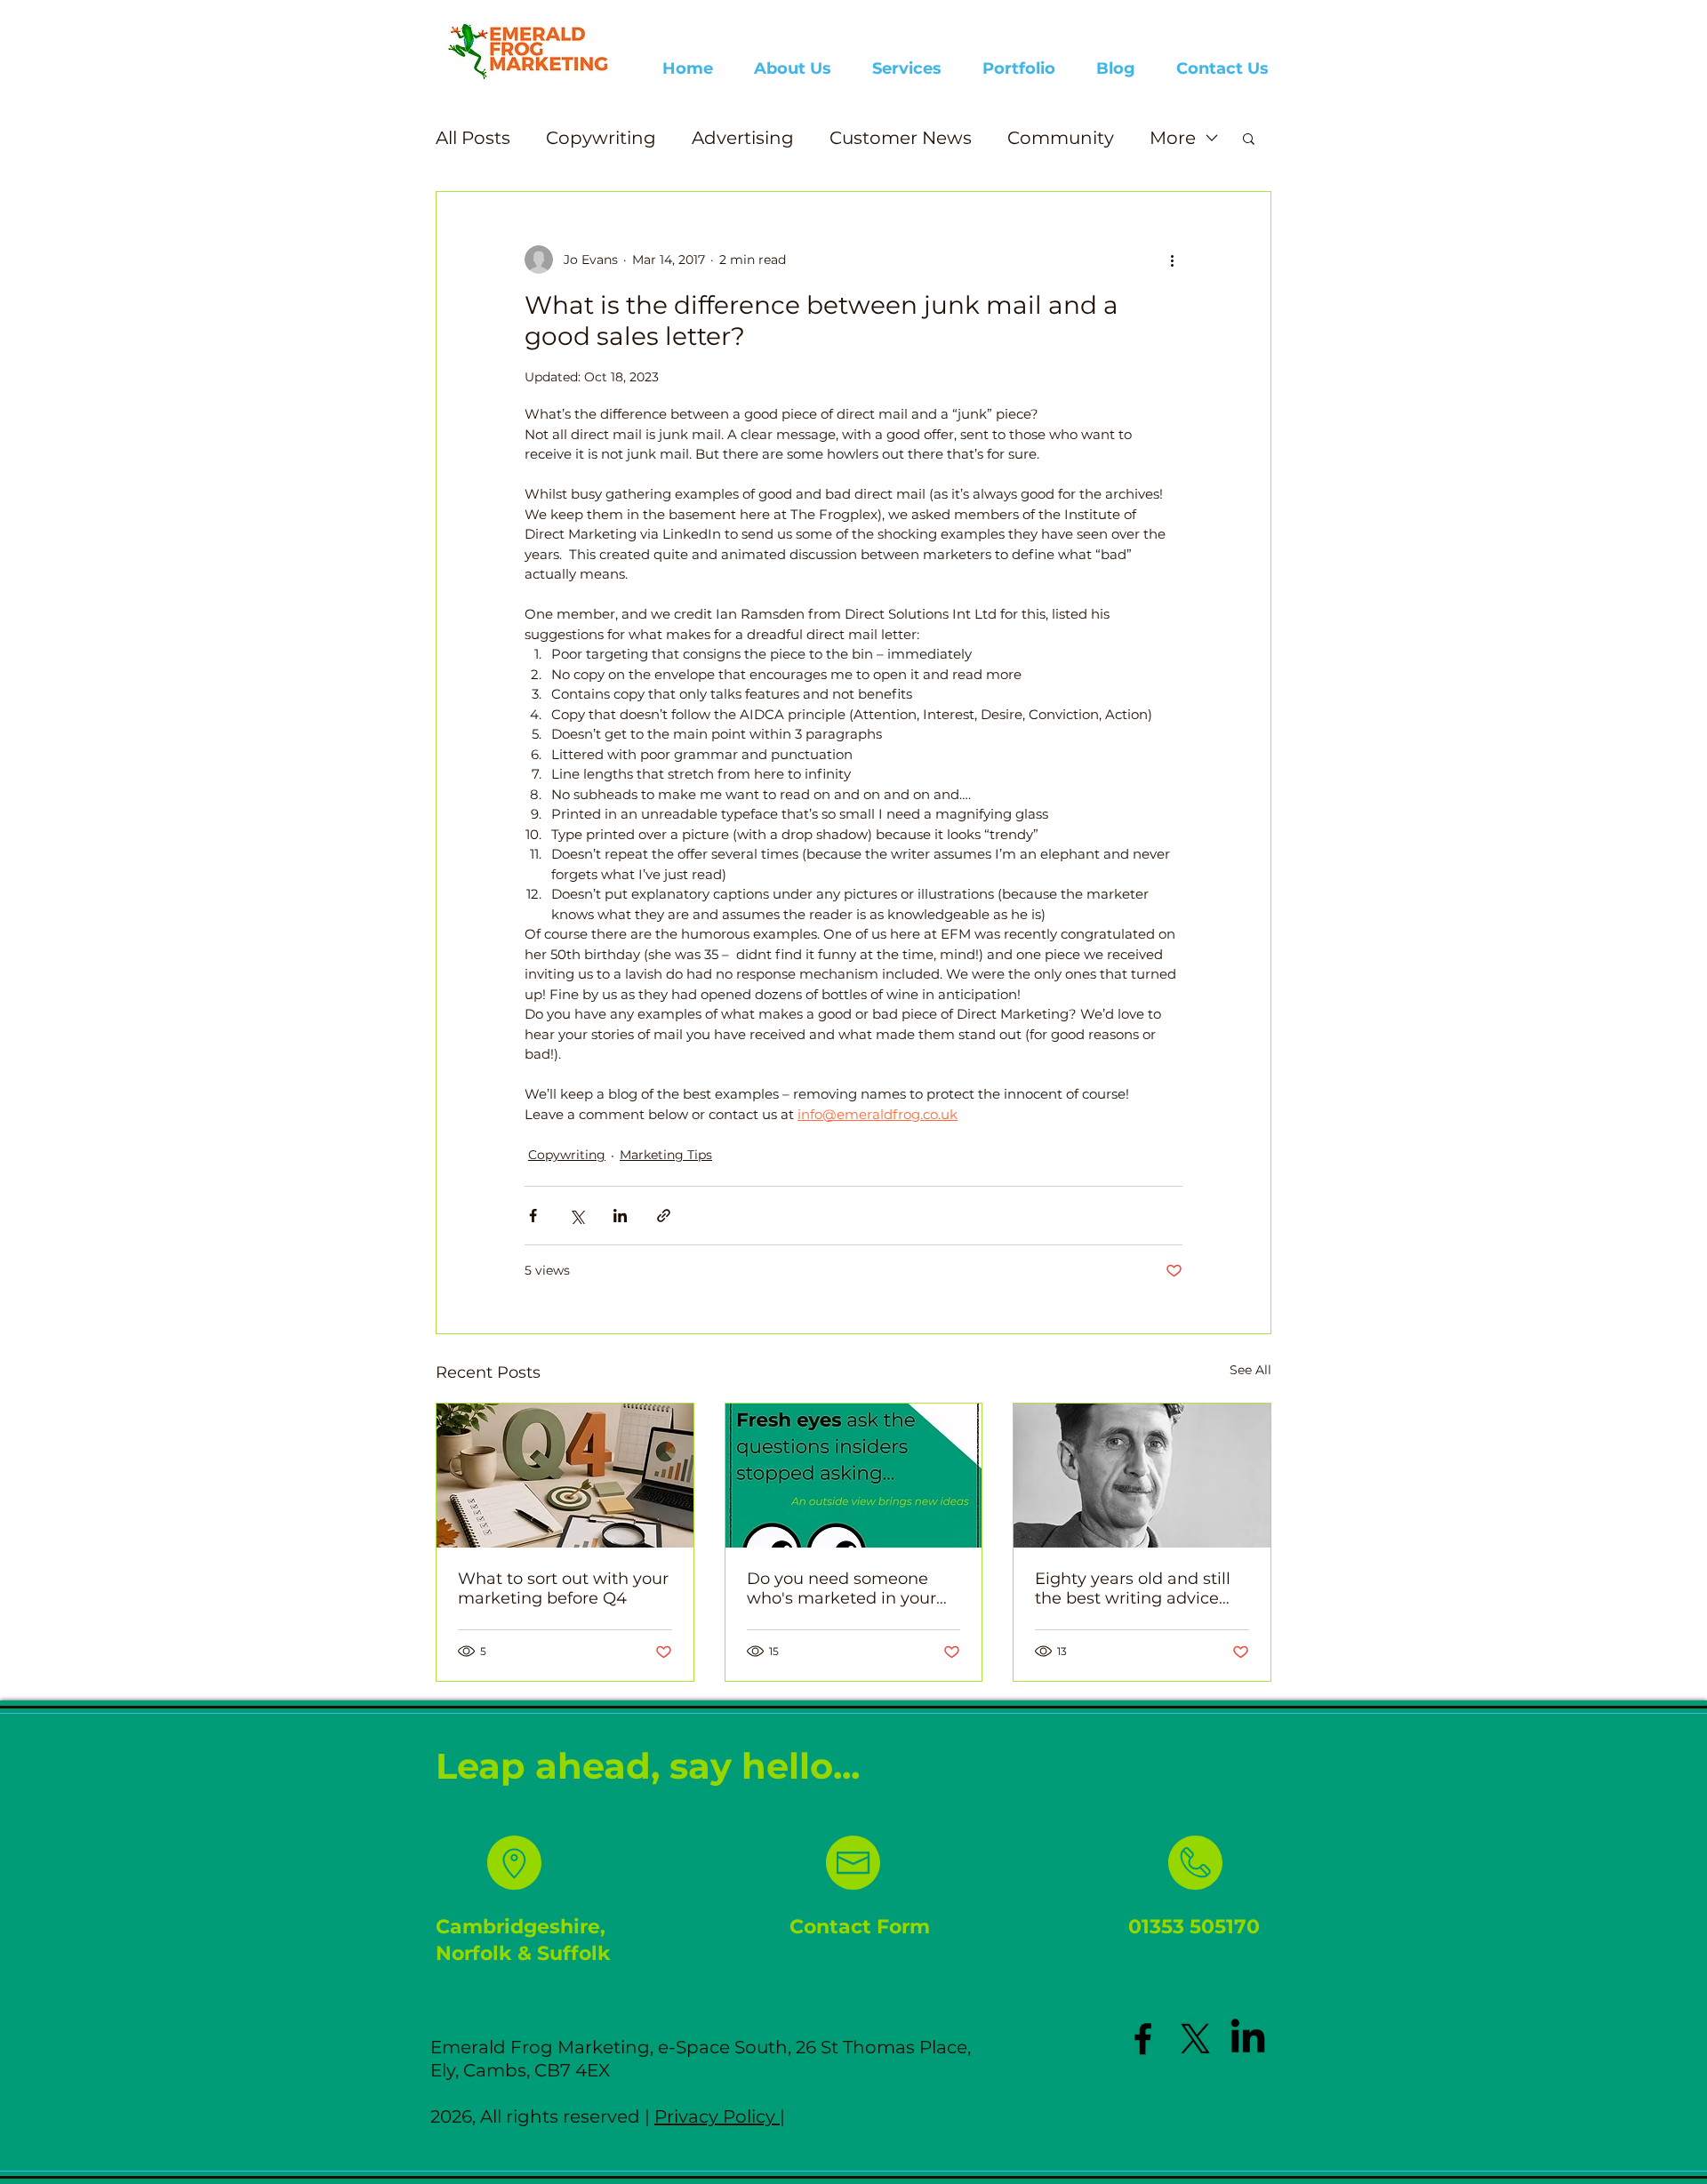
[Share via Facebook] (533, 1216)
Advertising (743, 138)
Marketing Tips (666, 1155)
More (1173, 138)
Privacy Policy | (720, 2116)
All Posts (473, 138)
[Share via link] (664, 1216)
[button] (1249, 138)
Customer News (901, 138)
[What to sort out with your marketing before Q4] (565, 1476)
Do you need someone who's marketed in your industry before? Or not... (845, 1588)
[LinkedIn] (1248, 2039)
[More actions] (1172, 260)
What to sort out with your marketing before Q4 (563, 1588)
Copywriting (601, 138)
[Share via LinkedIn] (620, 1216)
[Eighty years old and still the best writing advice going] (1142, 1476)
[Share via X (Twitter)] (577, 1216)
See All (1250, 1370)
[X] (1195, 2039)
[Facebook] (1143, 2039)
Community (1061, 138)
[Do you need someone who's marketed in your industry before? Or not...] (854, 1476)
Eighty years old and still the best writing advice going (1133, 1588)
